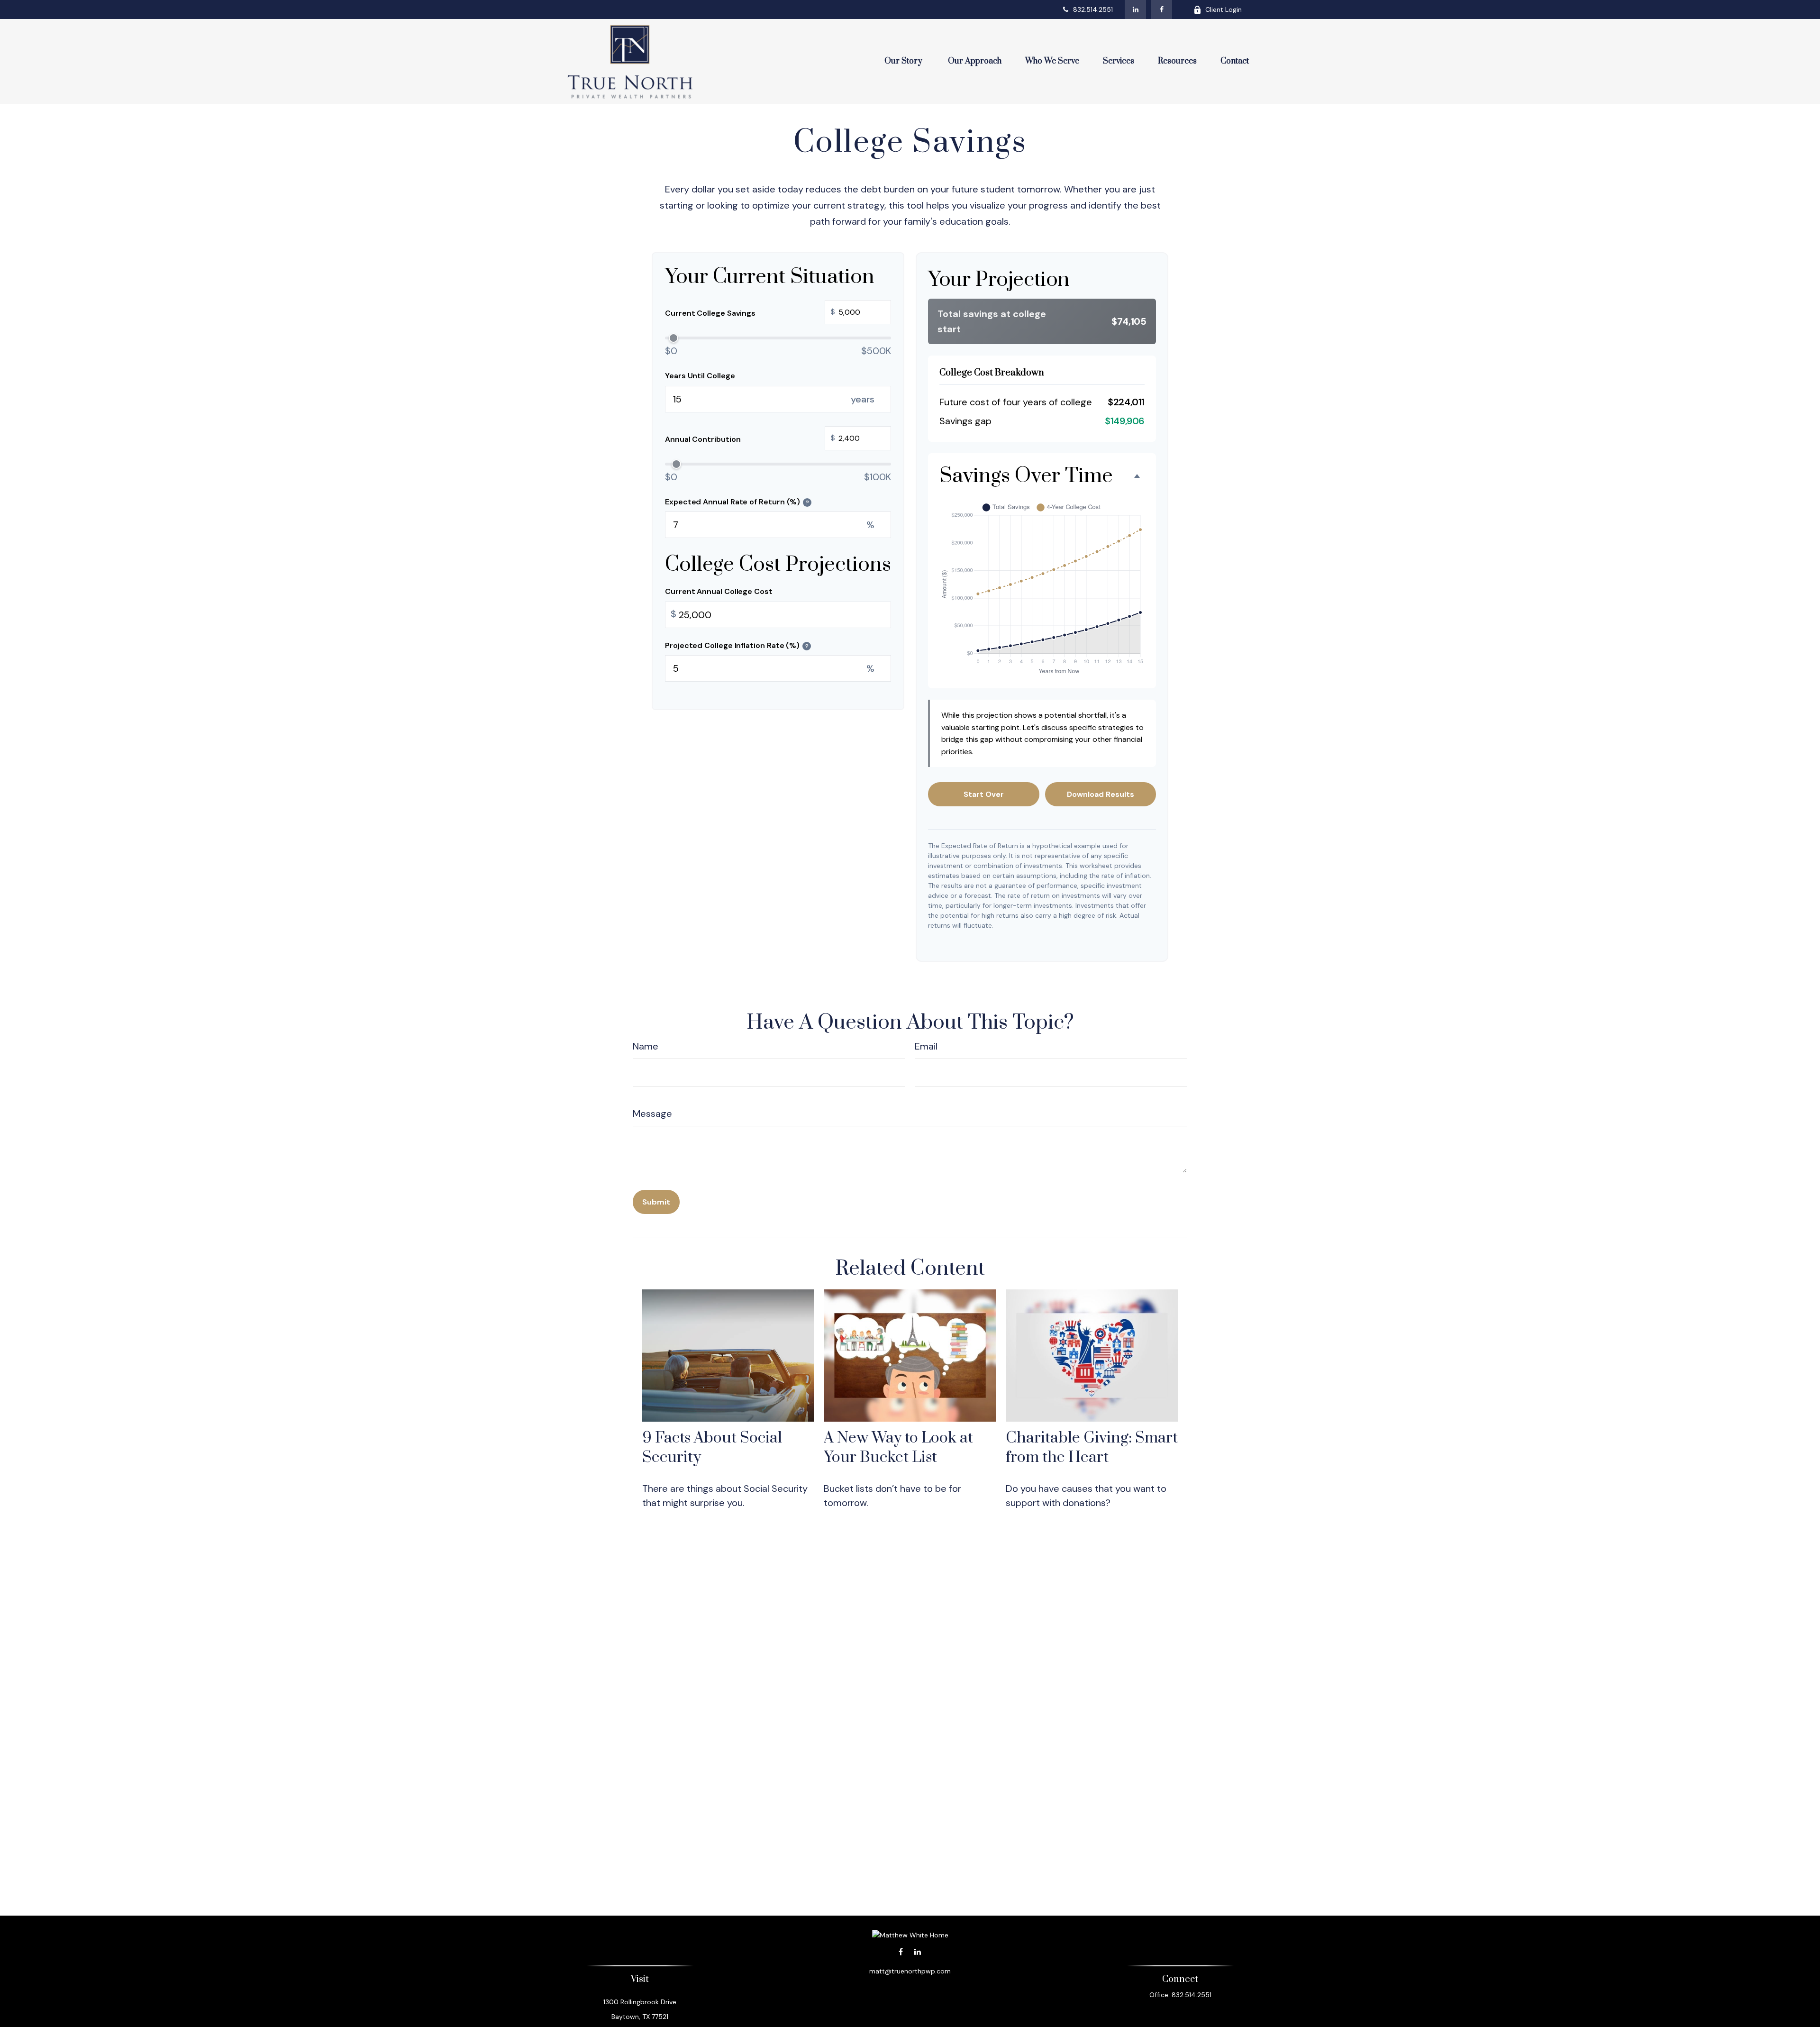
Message (652, 1114)
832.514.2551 (1093, 9)
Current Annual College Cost (719, 591)
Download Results (1101, 794)
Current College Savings (750, 313)
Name (646, 1046)
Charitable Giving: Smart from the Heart (1092, 1448)
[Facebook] (1161, 9)
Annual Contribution (750, 438)
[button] (904, 62)
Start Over (984, 794)
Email (926, 1046)
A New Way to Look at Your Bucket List (898, 1448)
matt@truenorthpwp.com (910, 1971)
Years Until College (700, 376)
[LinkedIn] (1135, 9)
